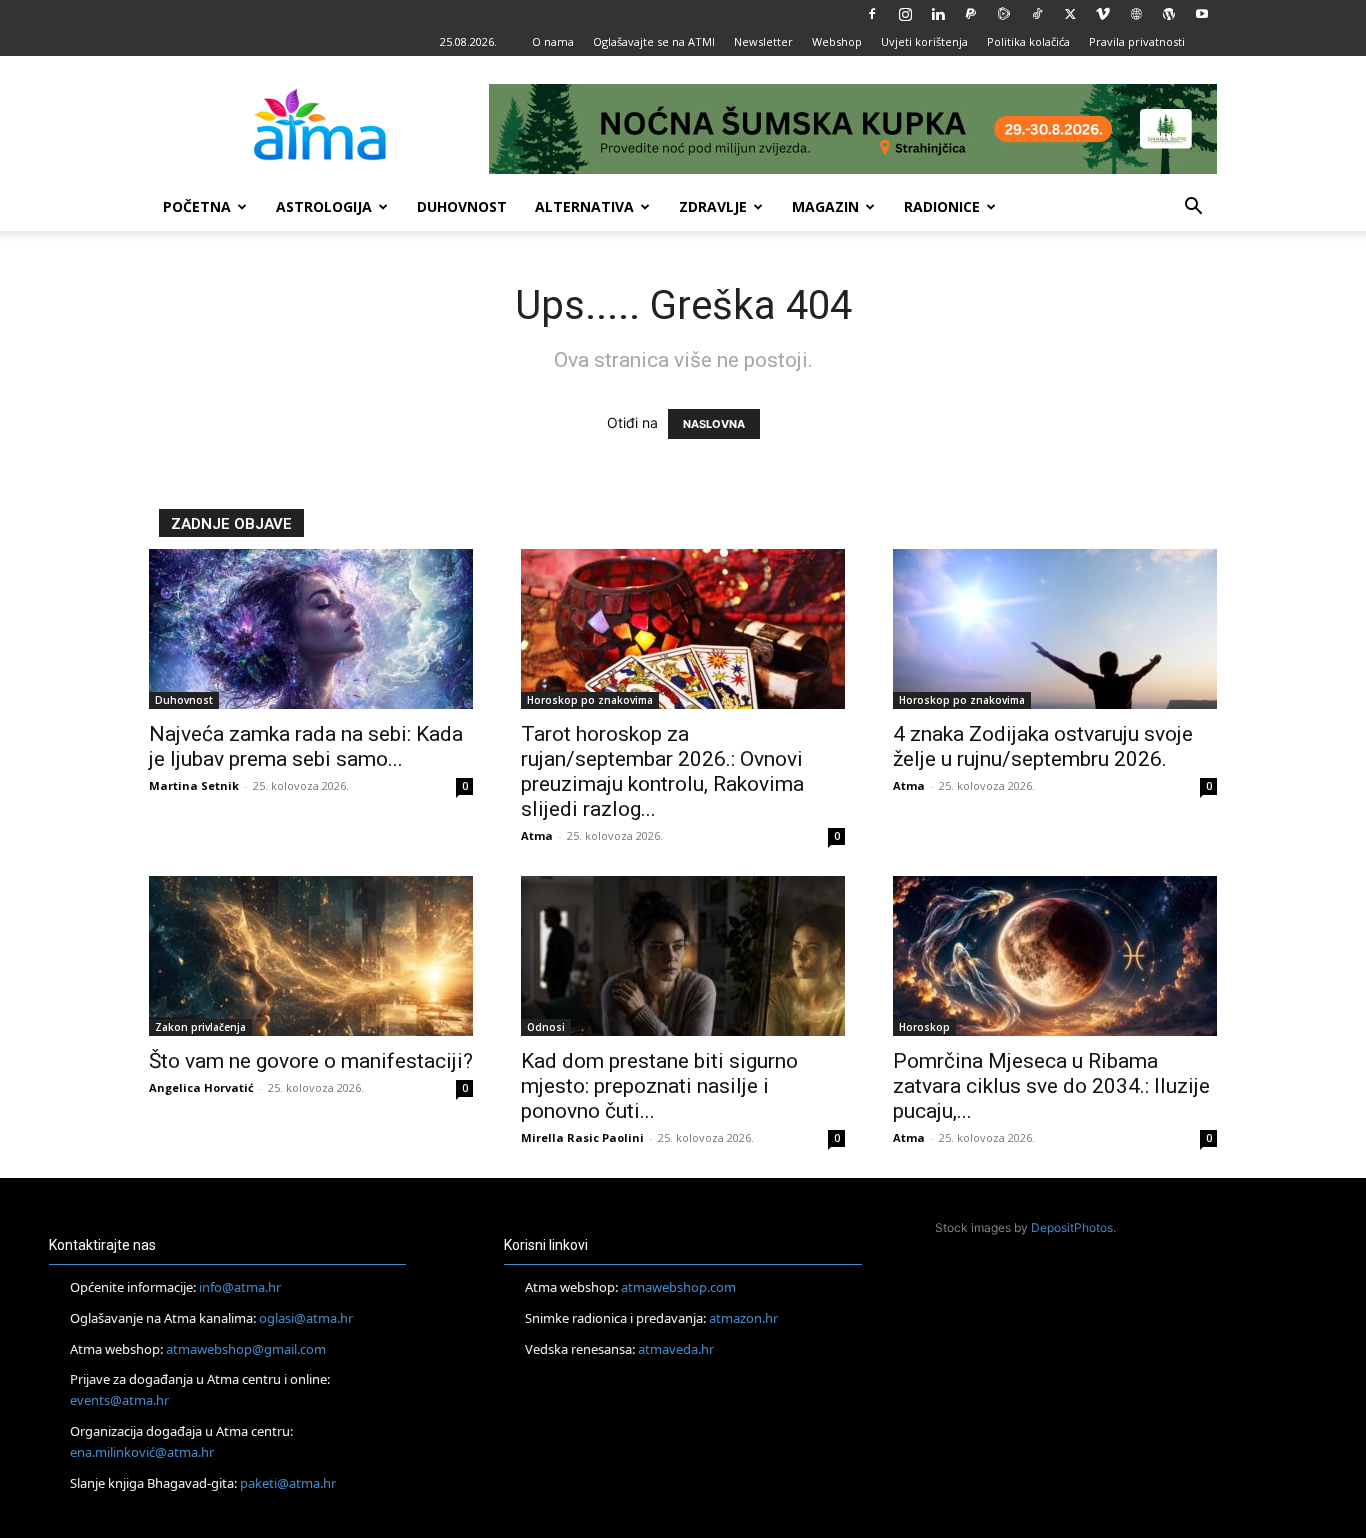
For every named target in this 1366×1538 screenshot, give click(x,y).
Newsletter (763, 41)
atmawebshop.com (678, 1287)
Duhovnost (462, 206)
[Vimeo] (1103, 14)
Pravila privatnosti (1137, 41)
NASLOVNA (714, 424)
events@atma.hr (119, 1400)
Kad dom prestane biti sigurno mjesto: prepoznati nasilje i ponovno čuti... (659, 1086)
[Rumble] (1004, 14)
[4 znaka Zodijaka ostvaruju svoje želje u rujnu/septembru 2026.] (1055, 629)
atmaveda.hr (676, 1349)
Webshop (837, 41)
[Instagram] (905, 14)
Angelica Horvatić (201, 1087)
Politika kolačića (1028, 41)
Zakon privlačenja (200, 1027)
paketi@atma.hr (288, 1483)
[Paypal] (971, 14)
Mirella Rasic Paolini (582, 1137)
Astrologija (324, 206)
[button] (1193, 208)
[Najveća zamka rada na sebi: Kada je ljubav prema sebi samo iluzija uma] (311, 629)
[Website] (1136, 14)
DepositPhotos (1072, 1227)
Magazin (825, 206)
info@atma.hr (240, 1287)
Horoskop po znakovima (590, 700)
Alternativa (584, 206)
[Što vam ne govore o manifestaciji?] (311, 956)
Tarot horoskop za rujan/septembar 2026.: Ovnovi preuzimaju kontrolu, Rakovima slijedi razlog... (662, 771)
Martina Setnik (194, 785)
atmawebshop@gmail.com (246, 1349)
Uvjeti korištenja (924, 41)
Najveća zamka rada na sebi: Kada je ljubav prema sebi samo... (306, 746)
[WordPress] (1169, 14)
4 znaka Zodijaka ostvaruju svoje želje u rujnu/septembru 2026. (1043, 746)
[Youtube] (1202, 14)
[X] (1070, 14)
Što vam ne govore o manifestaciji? (311, 1061)
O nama (553, 41)
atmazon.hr (743, 1318)
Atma (537, 835)
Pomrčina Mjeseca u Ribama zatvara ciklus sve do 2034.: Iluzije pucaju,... (1051, 1086)
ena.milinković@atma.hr (142, 1452)
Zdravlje (713, 206)
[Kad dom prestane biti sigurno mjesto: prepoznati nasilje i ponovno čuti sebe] (683, 956)
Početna (197, 206)
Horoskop (924, 1027)
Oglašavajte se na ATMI (654, 41)
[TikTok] (1037, 14)
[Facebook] (872, 14)
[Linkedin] (938, 14)
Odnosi (546, 1027)
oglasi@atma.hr (306, 1318)
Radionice (942, 206)
